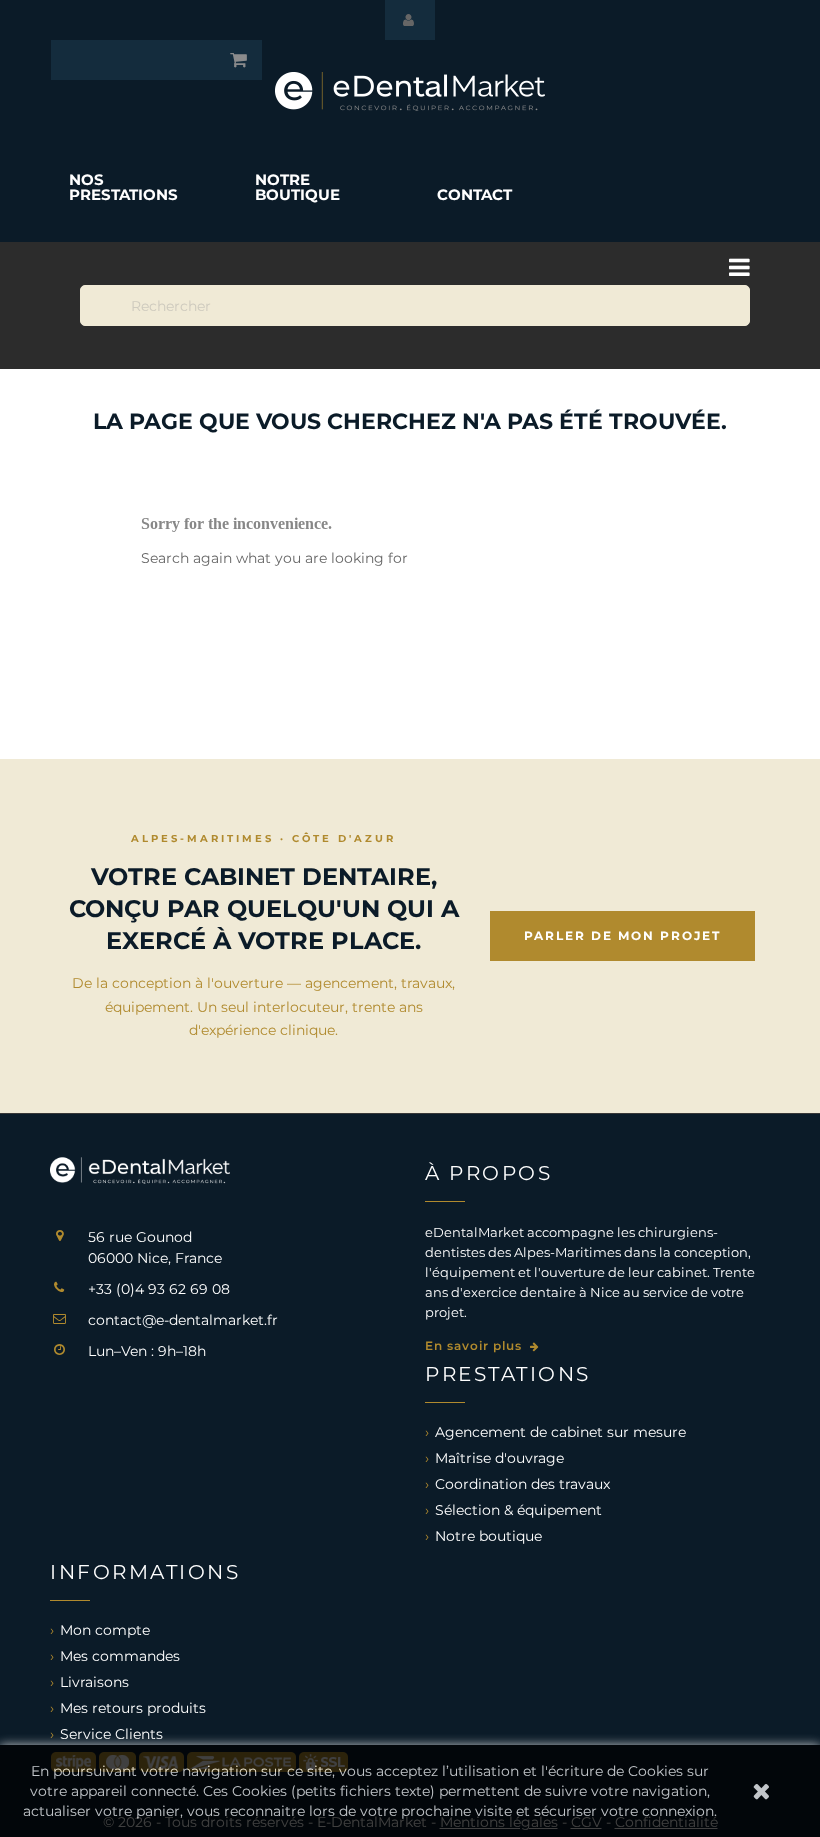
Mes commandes (120, 1656)
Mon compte (105, 1630)
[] (652, 206)
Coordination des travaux (522, 1484)
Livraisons (94, 1682)
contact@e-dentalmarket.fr (183, 1320)
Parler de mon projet (622, 935)
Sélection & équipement (518, 1510)
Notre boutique (488, 1536)
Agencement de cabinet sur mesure (560, 1432)
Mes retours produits (133, 1708)
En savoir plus (475, 1345)
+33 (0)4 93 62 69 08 (159, 1289)
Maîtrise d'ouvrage (499, 1458)
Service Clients (111, 1734)
